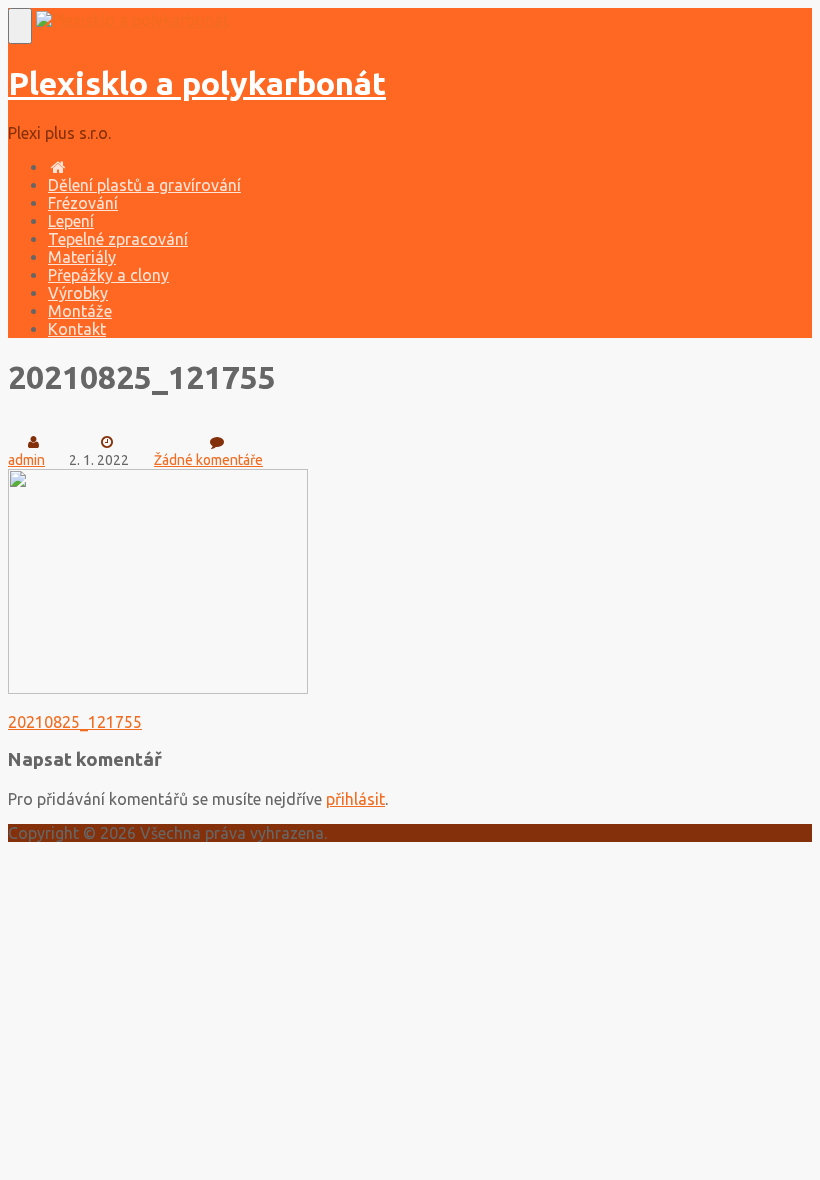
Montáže (80, 311)
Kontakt (77, 329)
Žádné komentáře (208, 460)
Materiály (82, 257)
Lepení (71, 221)
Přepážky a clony (108, 275)
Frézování (83, 203)
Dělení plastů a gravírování (144, 185)
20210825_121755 (75, 722)
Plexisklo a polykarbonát (197, 83)
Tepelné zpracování (118, 239)
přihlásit (355, 799)
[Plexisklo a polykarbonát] (132, 20)
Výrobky (78, 293)
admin (26, 460)
